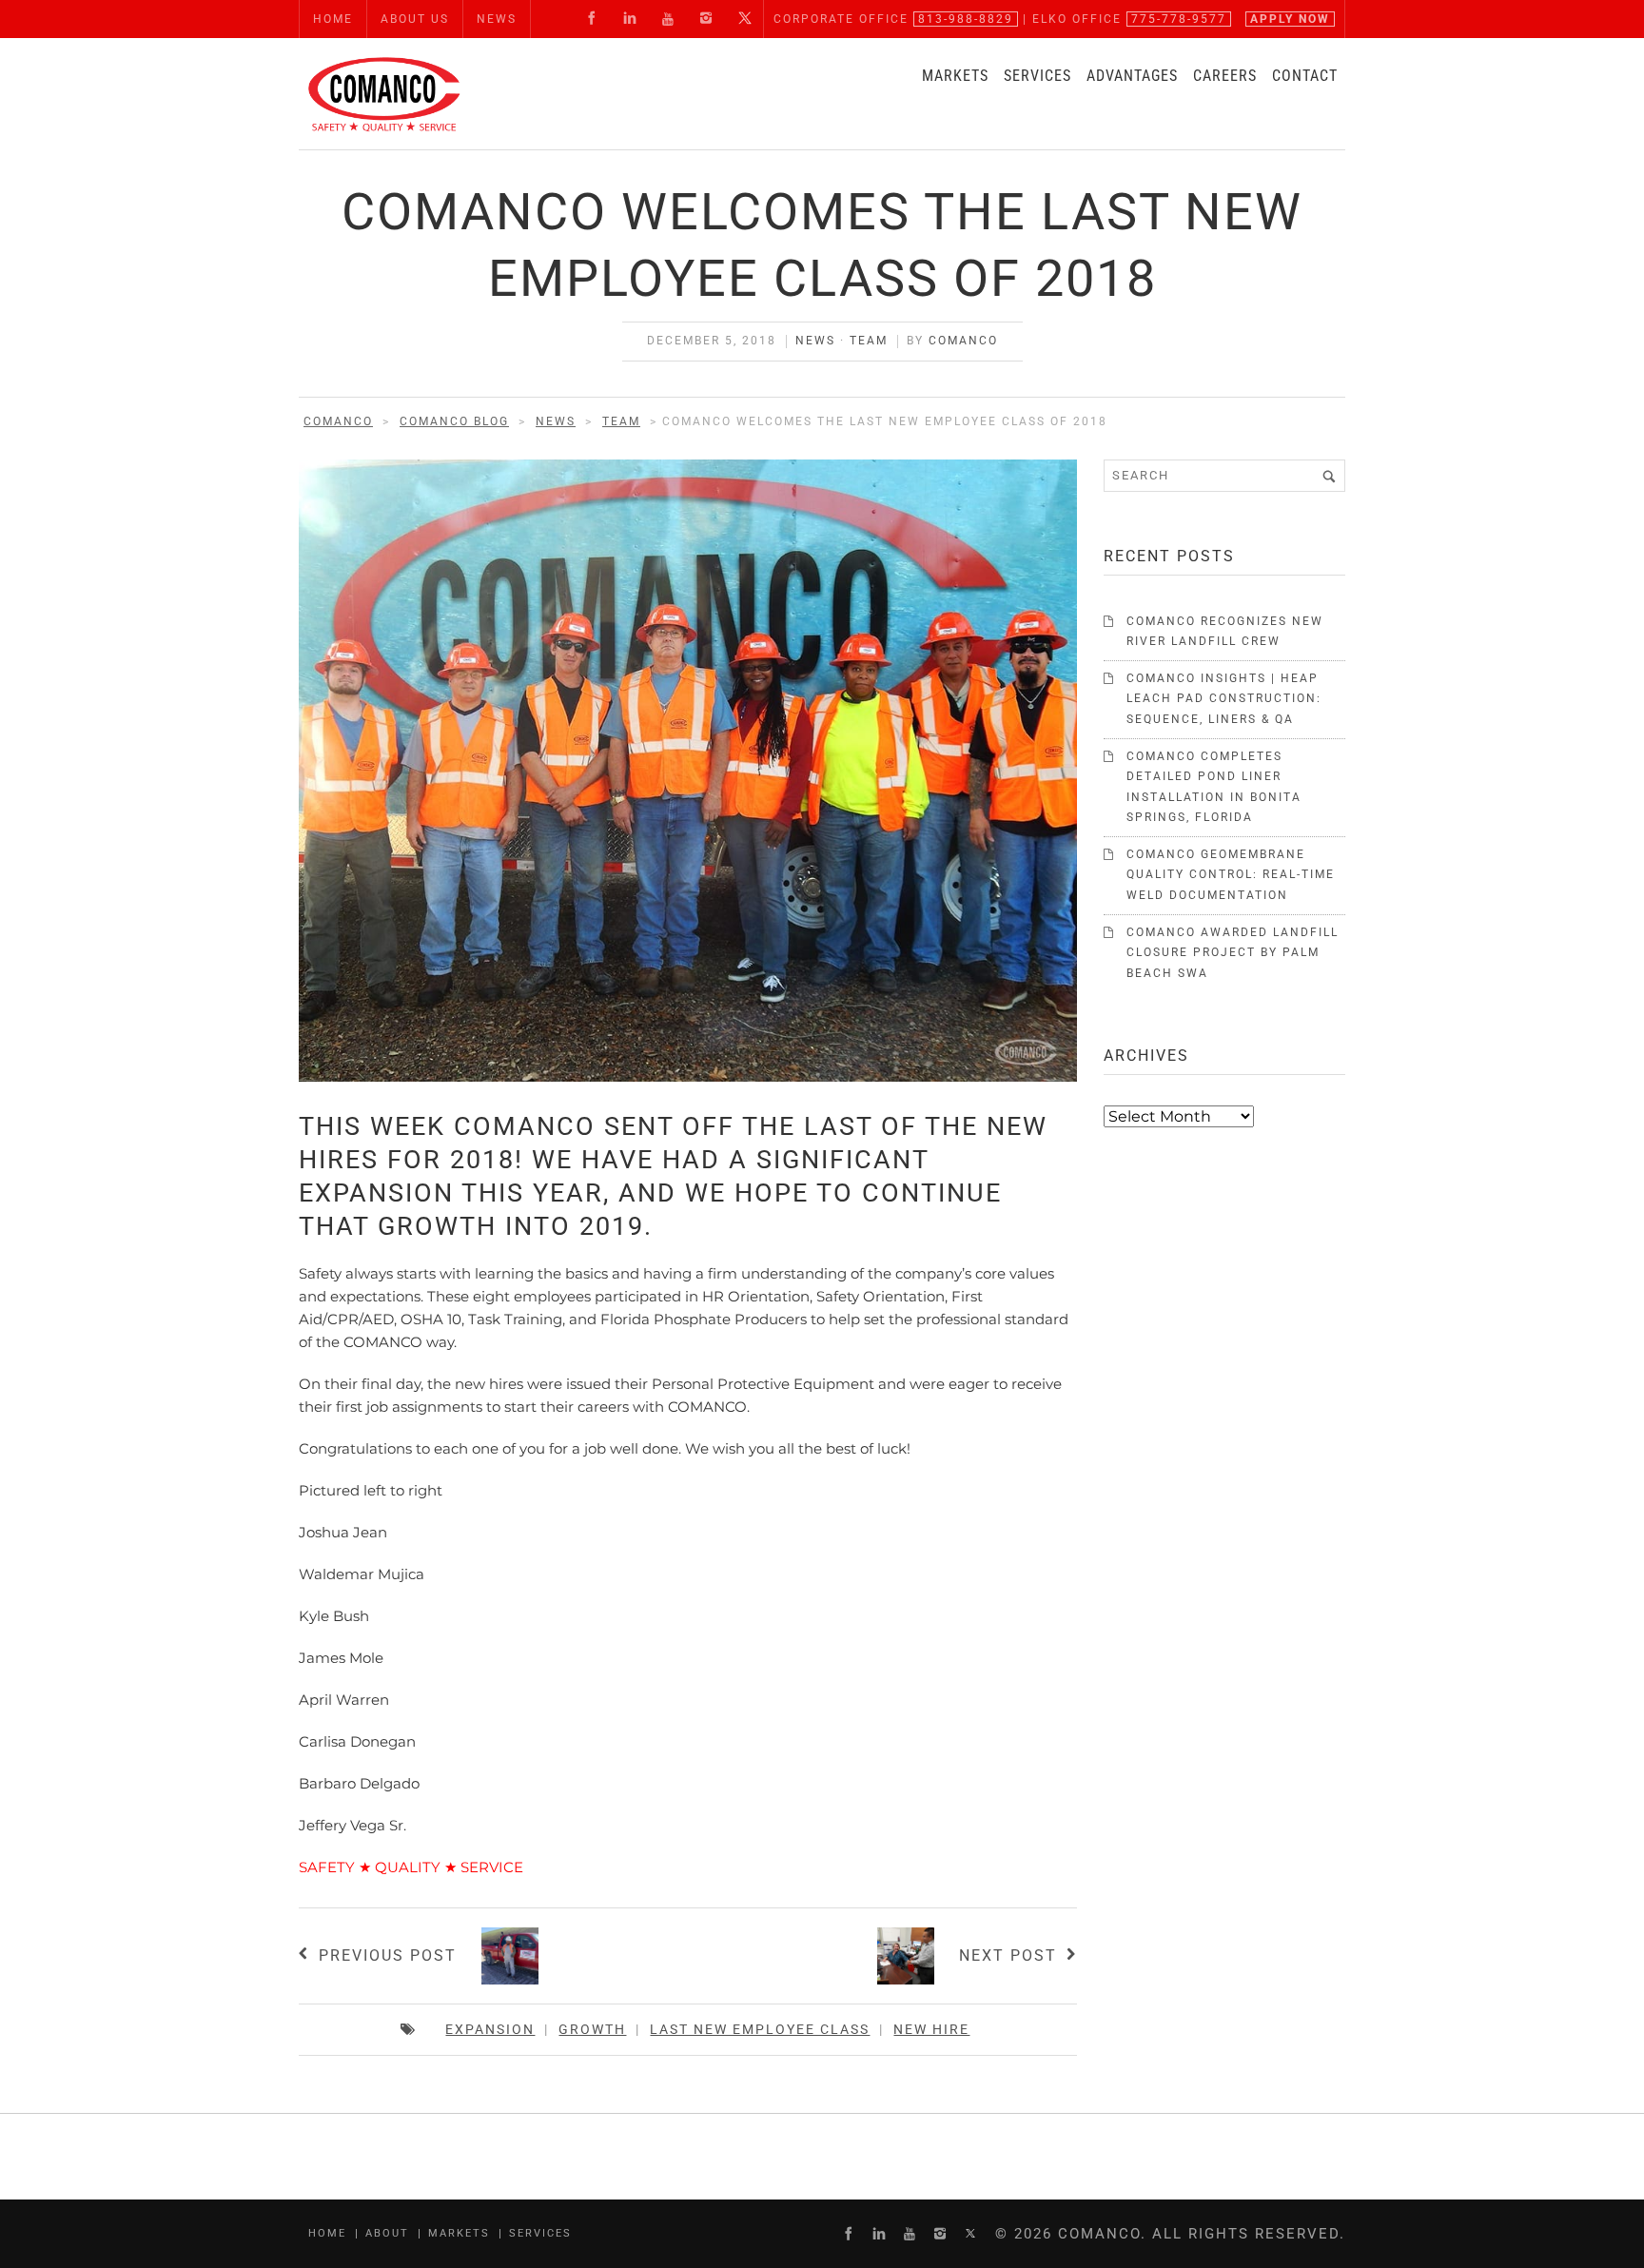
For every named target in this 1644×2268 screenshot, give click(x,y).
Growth (592, 2029)
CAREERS (1225, 76)
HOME (333, 19)
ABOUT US (415, 19)
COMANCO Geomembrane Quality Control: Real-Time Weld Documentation (1231, 875)
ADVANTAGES (1132, 76)
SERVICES (1037, 76)
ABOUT (387, 2233)
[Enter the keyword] (1329, 476)
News (815, 341)
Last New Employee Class (760, 2029)
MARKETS (955, 76)
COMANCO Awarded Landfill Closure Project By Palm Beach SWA (1233, 953)
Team (869, 341)
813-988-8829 (966, 19)
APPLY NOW (1290, 19)
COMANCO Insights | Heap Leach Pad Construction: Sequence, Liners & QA (1224, 699)
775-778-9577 (1179, 19)
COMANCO (963, 341)
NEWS (497, 19)
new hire (931, 2029)
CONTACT (1305, 76)
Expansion (490, 2029)
